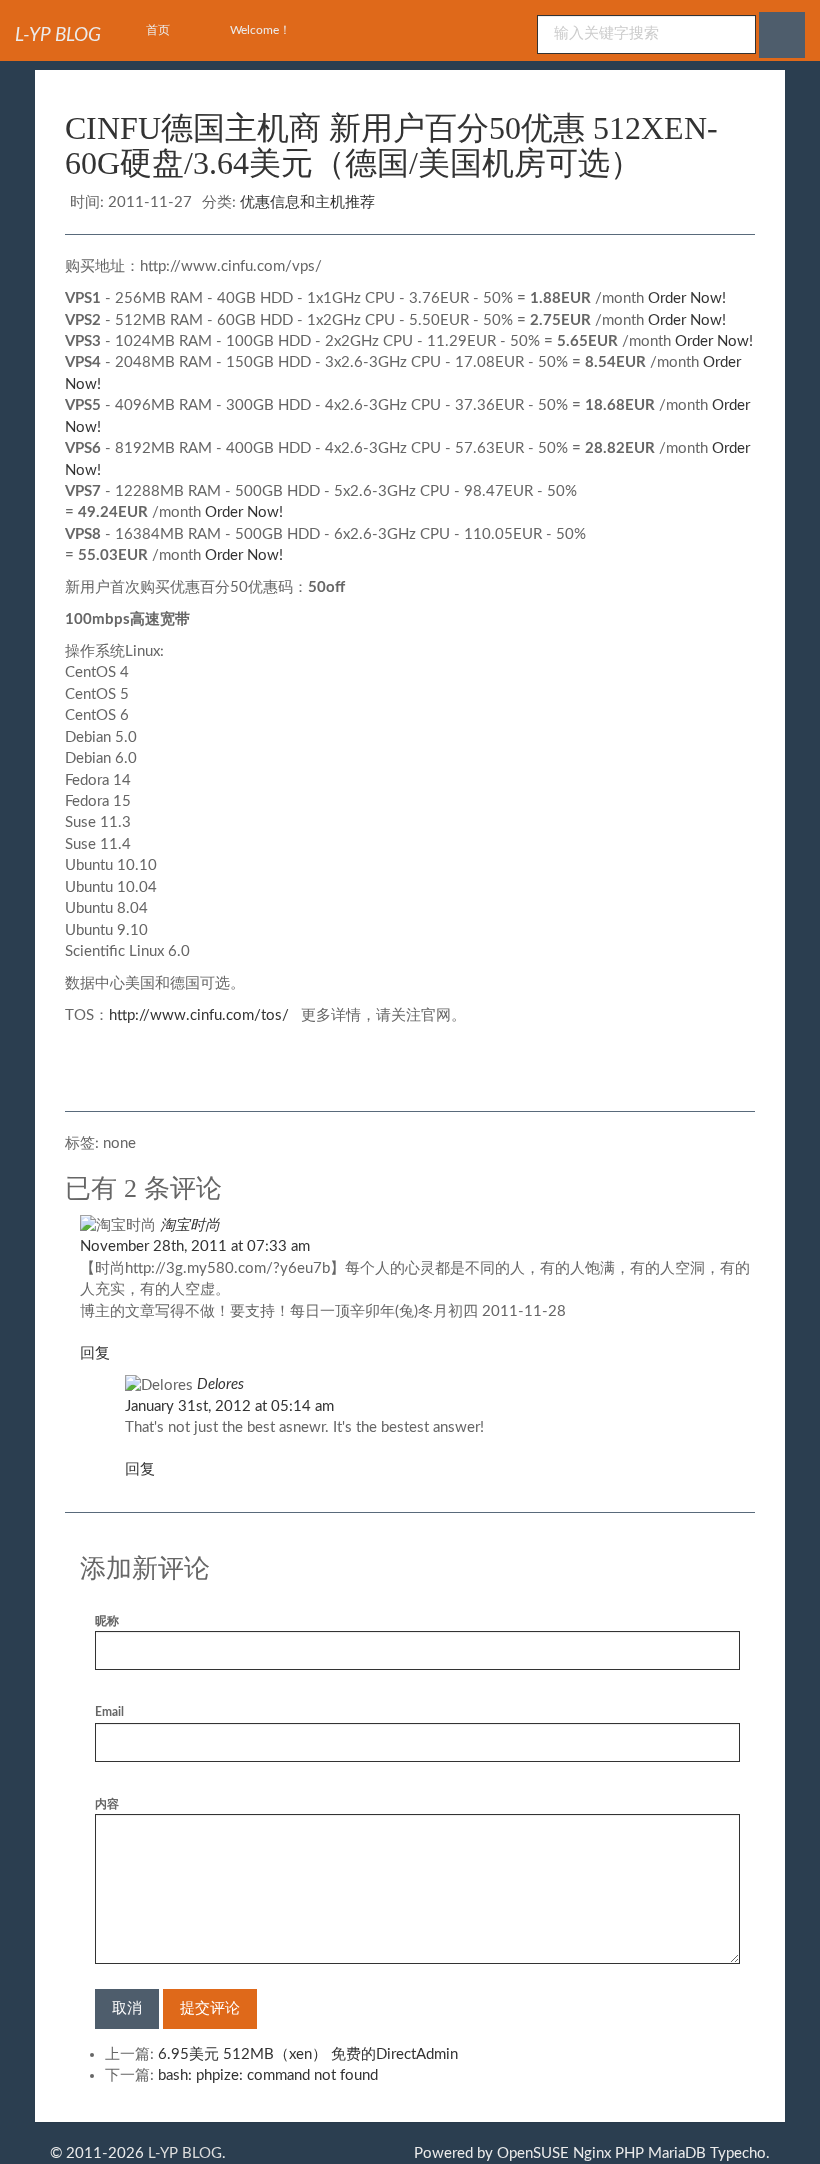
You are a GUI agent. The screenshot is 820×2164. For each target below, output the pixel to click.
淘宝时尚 (190, 1225)
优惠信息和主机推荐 (307, 202)
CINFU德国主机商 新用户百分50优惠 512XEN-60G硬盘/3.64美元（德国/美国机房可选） (391, 145)
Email (109, 1712)
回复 (95, 1353)
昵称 (107, 1621)
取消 (127, 2008)
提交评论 (210, 2008)
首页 (158, 30)
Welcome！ (260, 30)
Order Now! (687, 298)
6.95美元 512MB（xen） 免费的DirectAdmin (308, 2054)
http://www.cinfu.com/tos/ (199, 1015)
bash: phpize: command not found (268, 2075)
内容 (107, 1804)
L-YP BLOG (185, 2153)
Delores (220, 1384)
